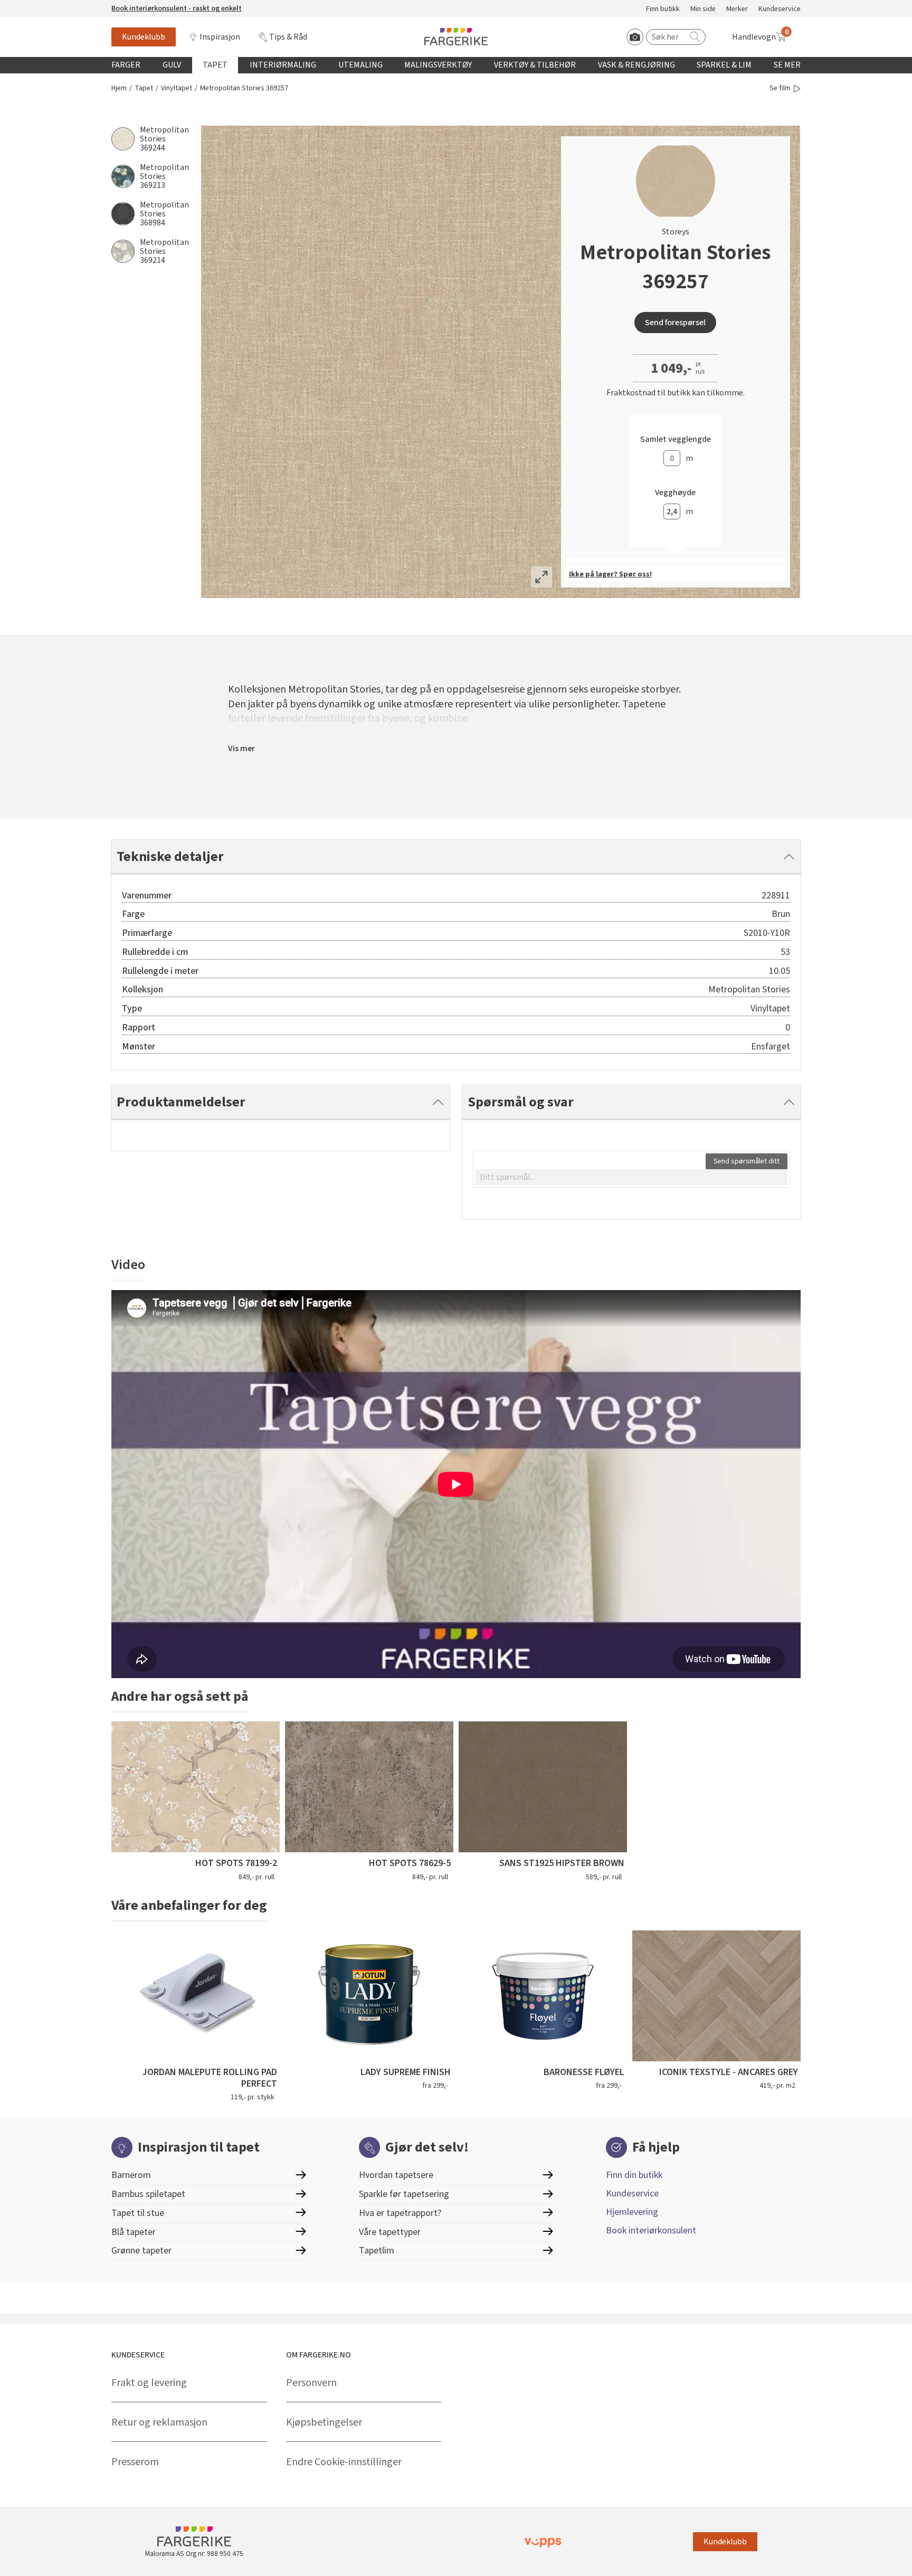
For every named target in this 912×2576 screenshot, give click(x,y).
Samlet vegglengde (676, 439)
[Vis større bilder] (541, 577)
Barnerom (131, 2175)
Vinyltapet (177, 88)
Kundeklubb (144, 37)
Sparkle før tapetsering (404, 2194)
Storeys (676, 232)
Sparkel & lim (724, 65)
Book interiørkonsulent (651, 2231)
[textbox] (631, 1177)
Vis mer (241, 749)
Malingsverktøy (438, 65)
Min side (703, 9)
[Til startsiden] (456, 37)
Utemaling (360, 65)
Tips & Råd (288, 37)
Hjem (119, 88)
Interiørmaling (283, 65)
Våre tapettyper (390, 2232)
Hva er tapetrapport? (400, 2213)
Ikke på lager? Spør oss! (610, 574)
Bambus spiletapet (148, 2194)
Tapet (215, 65)
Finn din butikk (634, 2175)
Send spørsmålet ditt (747, 1161)
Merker (737, 9)
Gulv (172, 65)
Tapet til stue (138, 2213)
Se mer (787, 65)
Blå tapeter (134, 2232)
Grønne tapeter (141, 2251)
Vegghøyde (675, 493)
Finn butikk (663, 9)
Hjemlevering (632, 2212)
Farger (126, 65)
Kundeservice (780, 9)
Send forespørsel (675, 323)
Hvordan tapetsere (396, 2175)
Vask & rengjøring (636, 65)
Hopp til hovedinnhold (41, 6)
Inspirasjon (220, 37)
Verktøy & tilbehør (535, 65)
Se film (780, 88)
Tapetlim (377, 2251)
